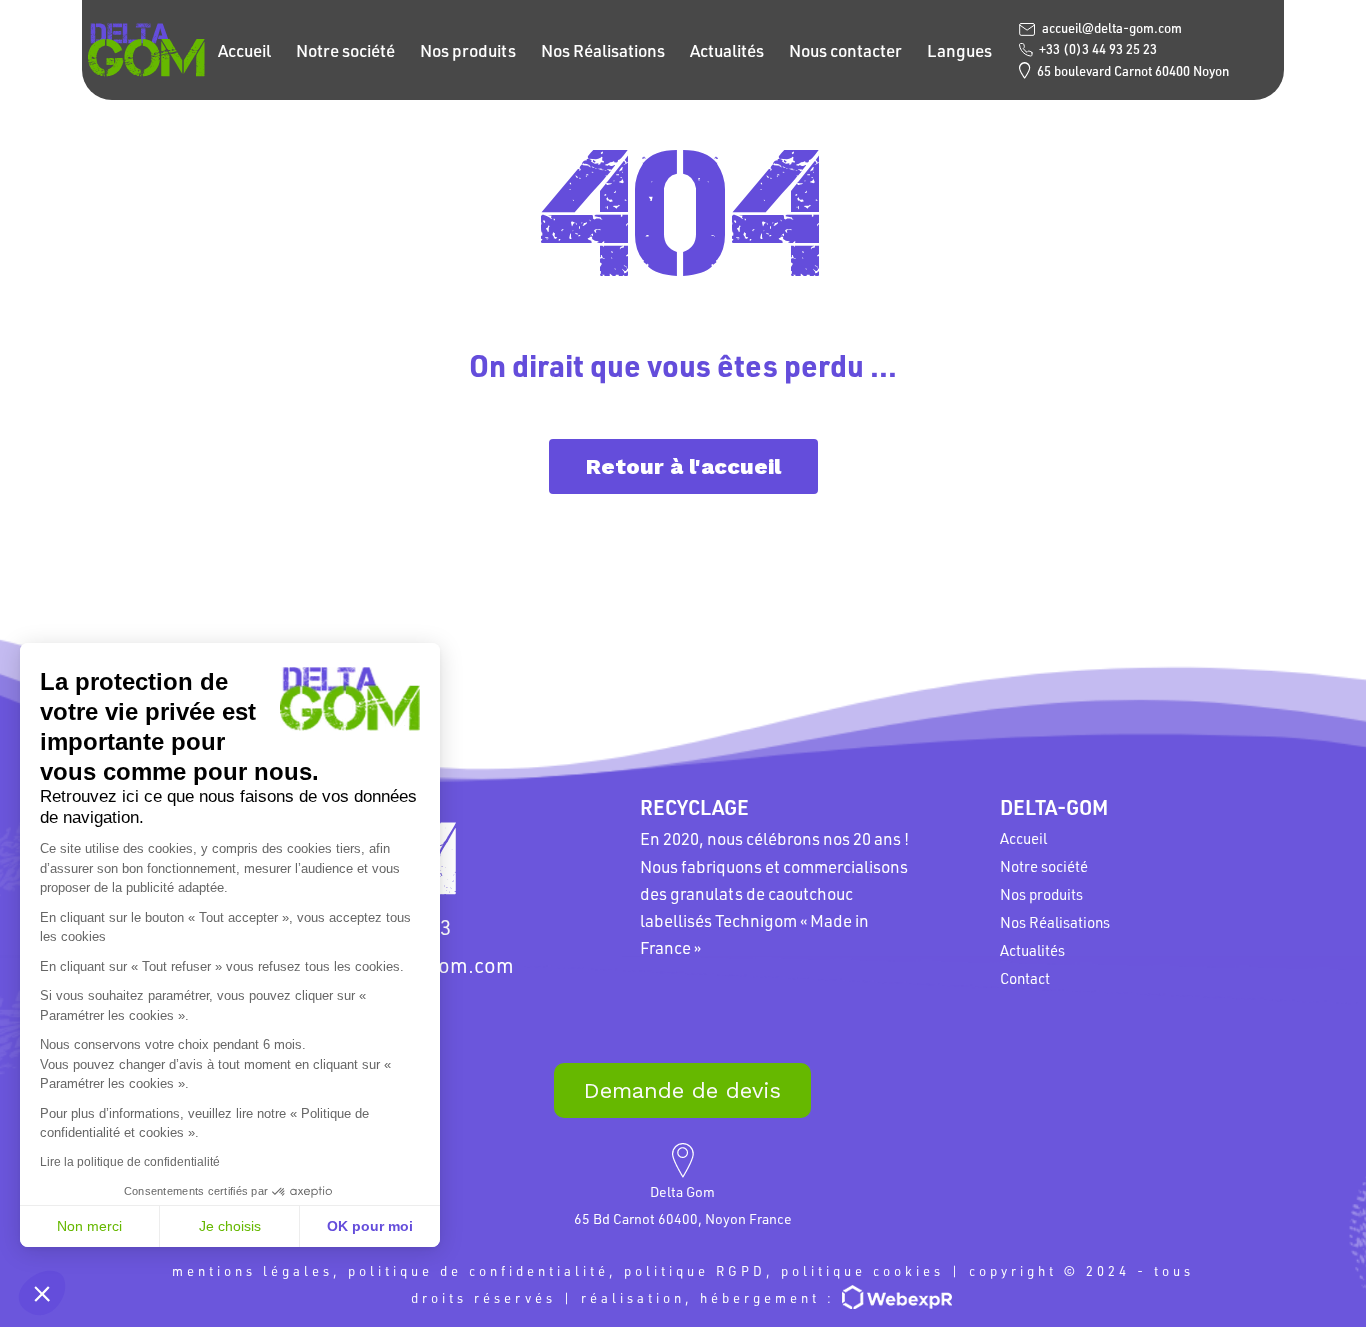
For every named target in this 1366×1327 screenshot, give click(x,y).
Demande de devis (682, 1090)
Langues (959, 50)
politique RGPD (695, 1270)
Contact (1025, 978)
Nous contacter (845, 50)
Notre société (345, 50)
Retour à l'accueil (683, 466)
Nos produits (468, 50)
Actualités (727, 50)
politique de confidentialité (478, 1270)
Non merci (89, 1226)
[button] (42, 1293)
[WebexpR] (898, 1296)
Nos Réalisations (603, 50)
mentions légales (252, 1270)
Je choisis (230, 1226)
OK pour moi (370, 1226)
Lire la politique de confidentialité (130, 1162)
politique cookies (862, 1270)
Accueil (244, 50)
